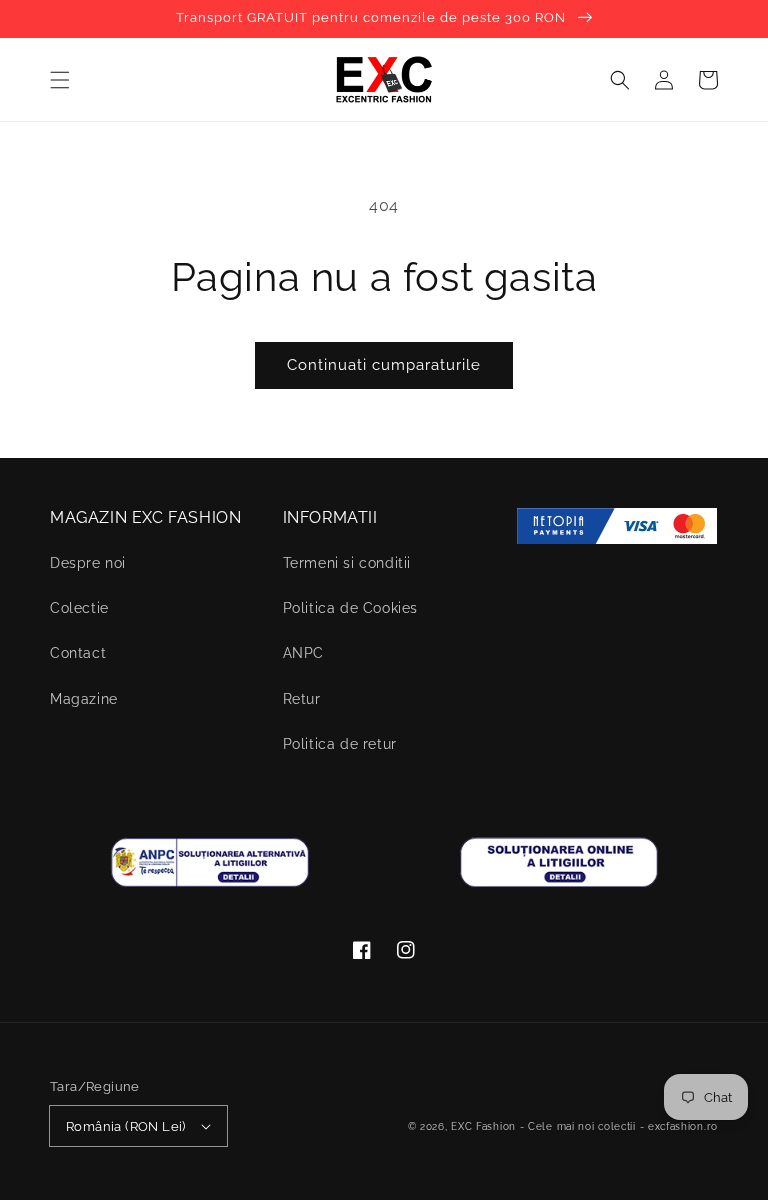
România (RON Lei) (126, 1126)
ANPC (303, 653)
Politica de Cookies (350, 608)
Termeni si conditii (347, 563)
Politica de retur (340, 744)
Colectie (79, 608)
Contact (78, 653)
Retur (302, 699)
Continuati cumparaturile (384, 365)
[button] (60, 80)
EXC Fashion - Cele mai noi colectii (543, 1126)
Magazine (84, 699)
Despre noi (88, 563)
